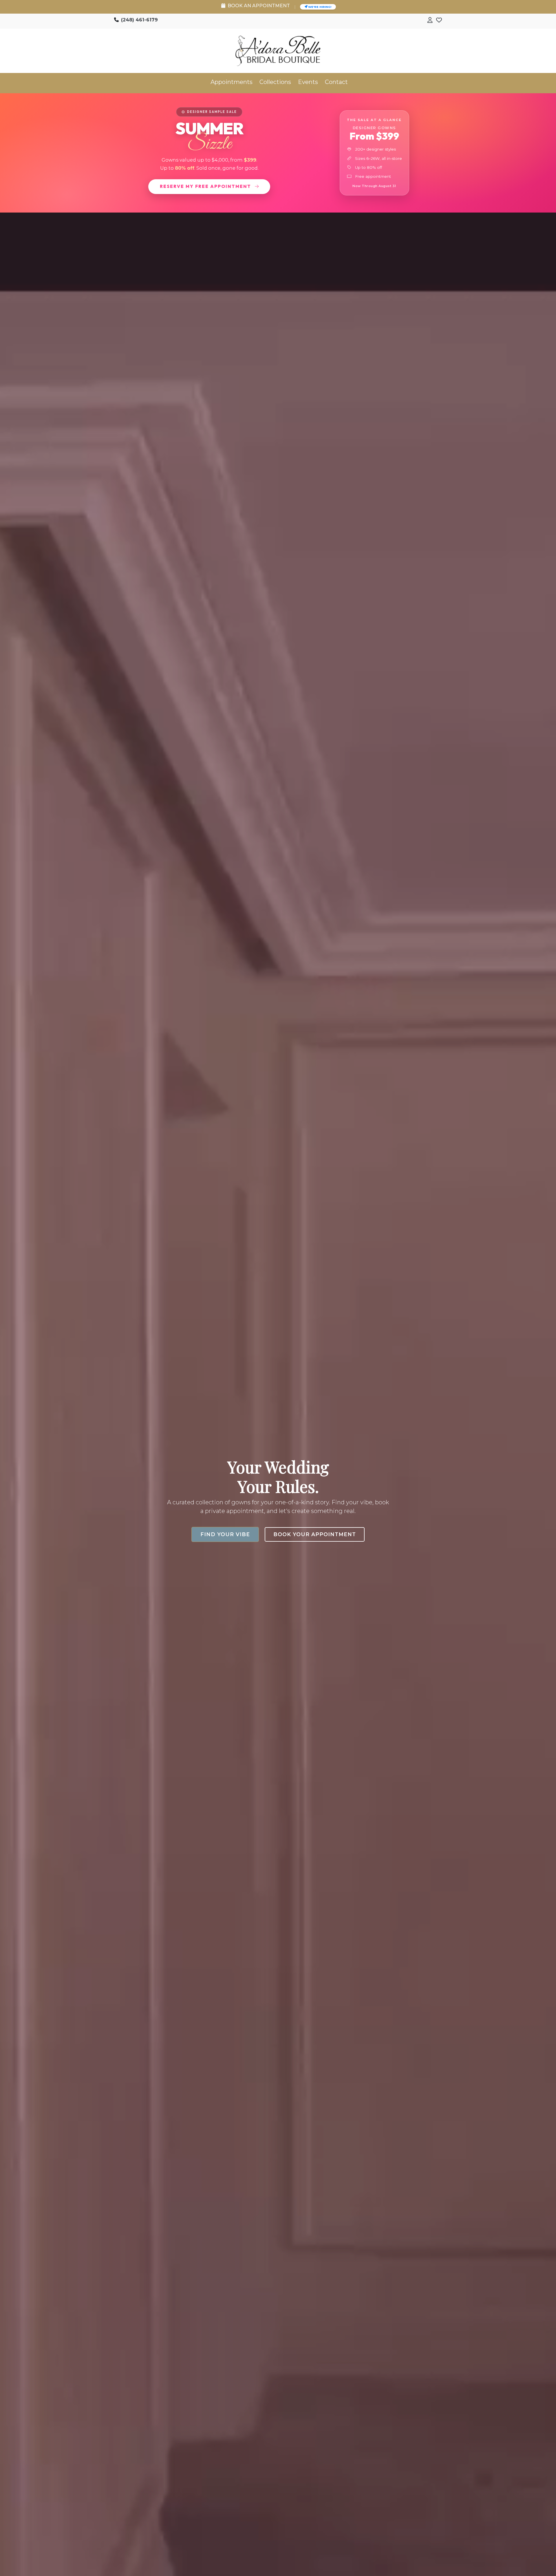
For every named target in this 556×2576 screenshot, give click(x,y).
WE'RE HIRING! (319, 7)
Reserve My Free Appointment (206, 186)
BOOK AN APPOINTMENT (258, 6)
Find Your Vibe (225, 1534)
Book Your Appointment (315, 1534)
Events (308, 82)
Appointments (232, 82)
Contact (336, 82)
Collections (275, 82)
